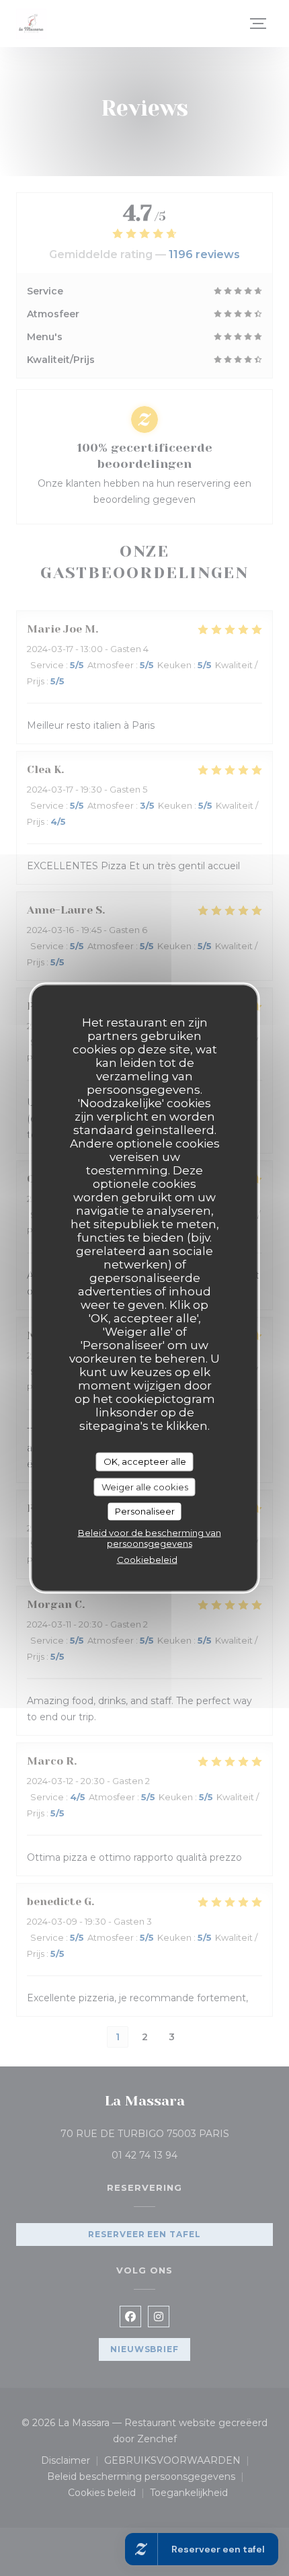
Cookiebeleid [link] (147, 1559)
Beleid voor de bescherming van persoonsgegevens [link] (150, 1537)
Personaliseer (145, 1511)
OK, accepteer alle (145, 1461)
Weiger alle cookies (145, 1486)
